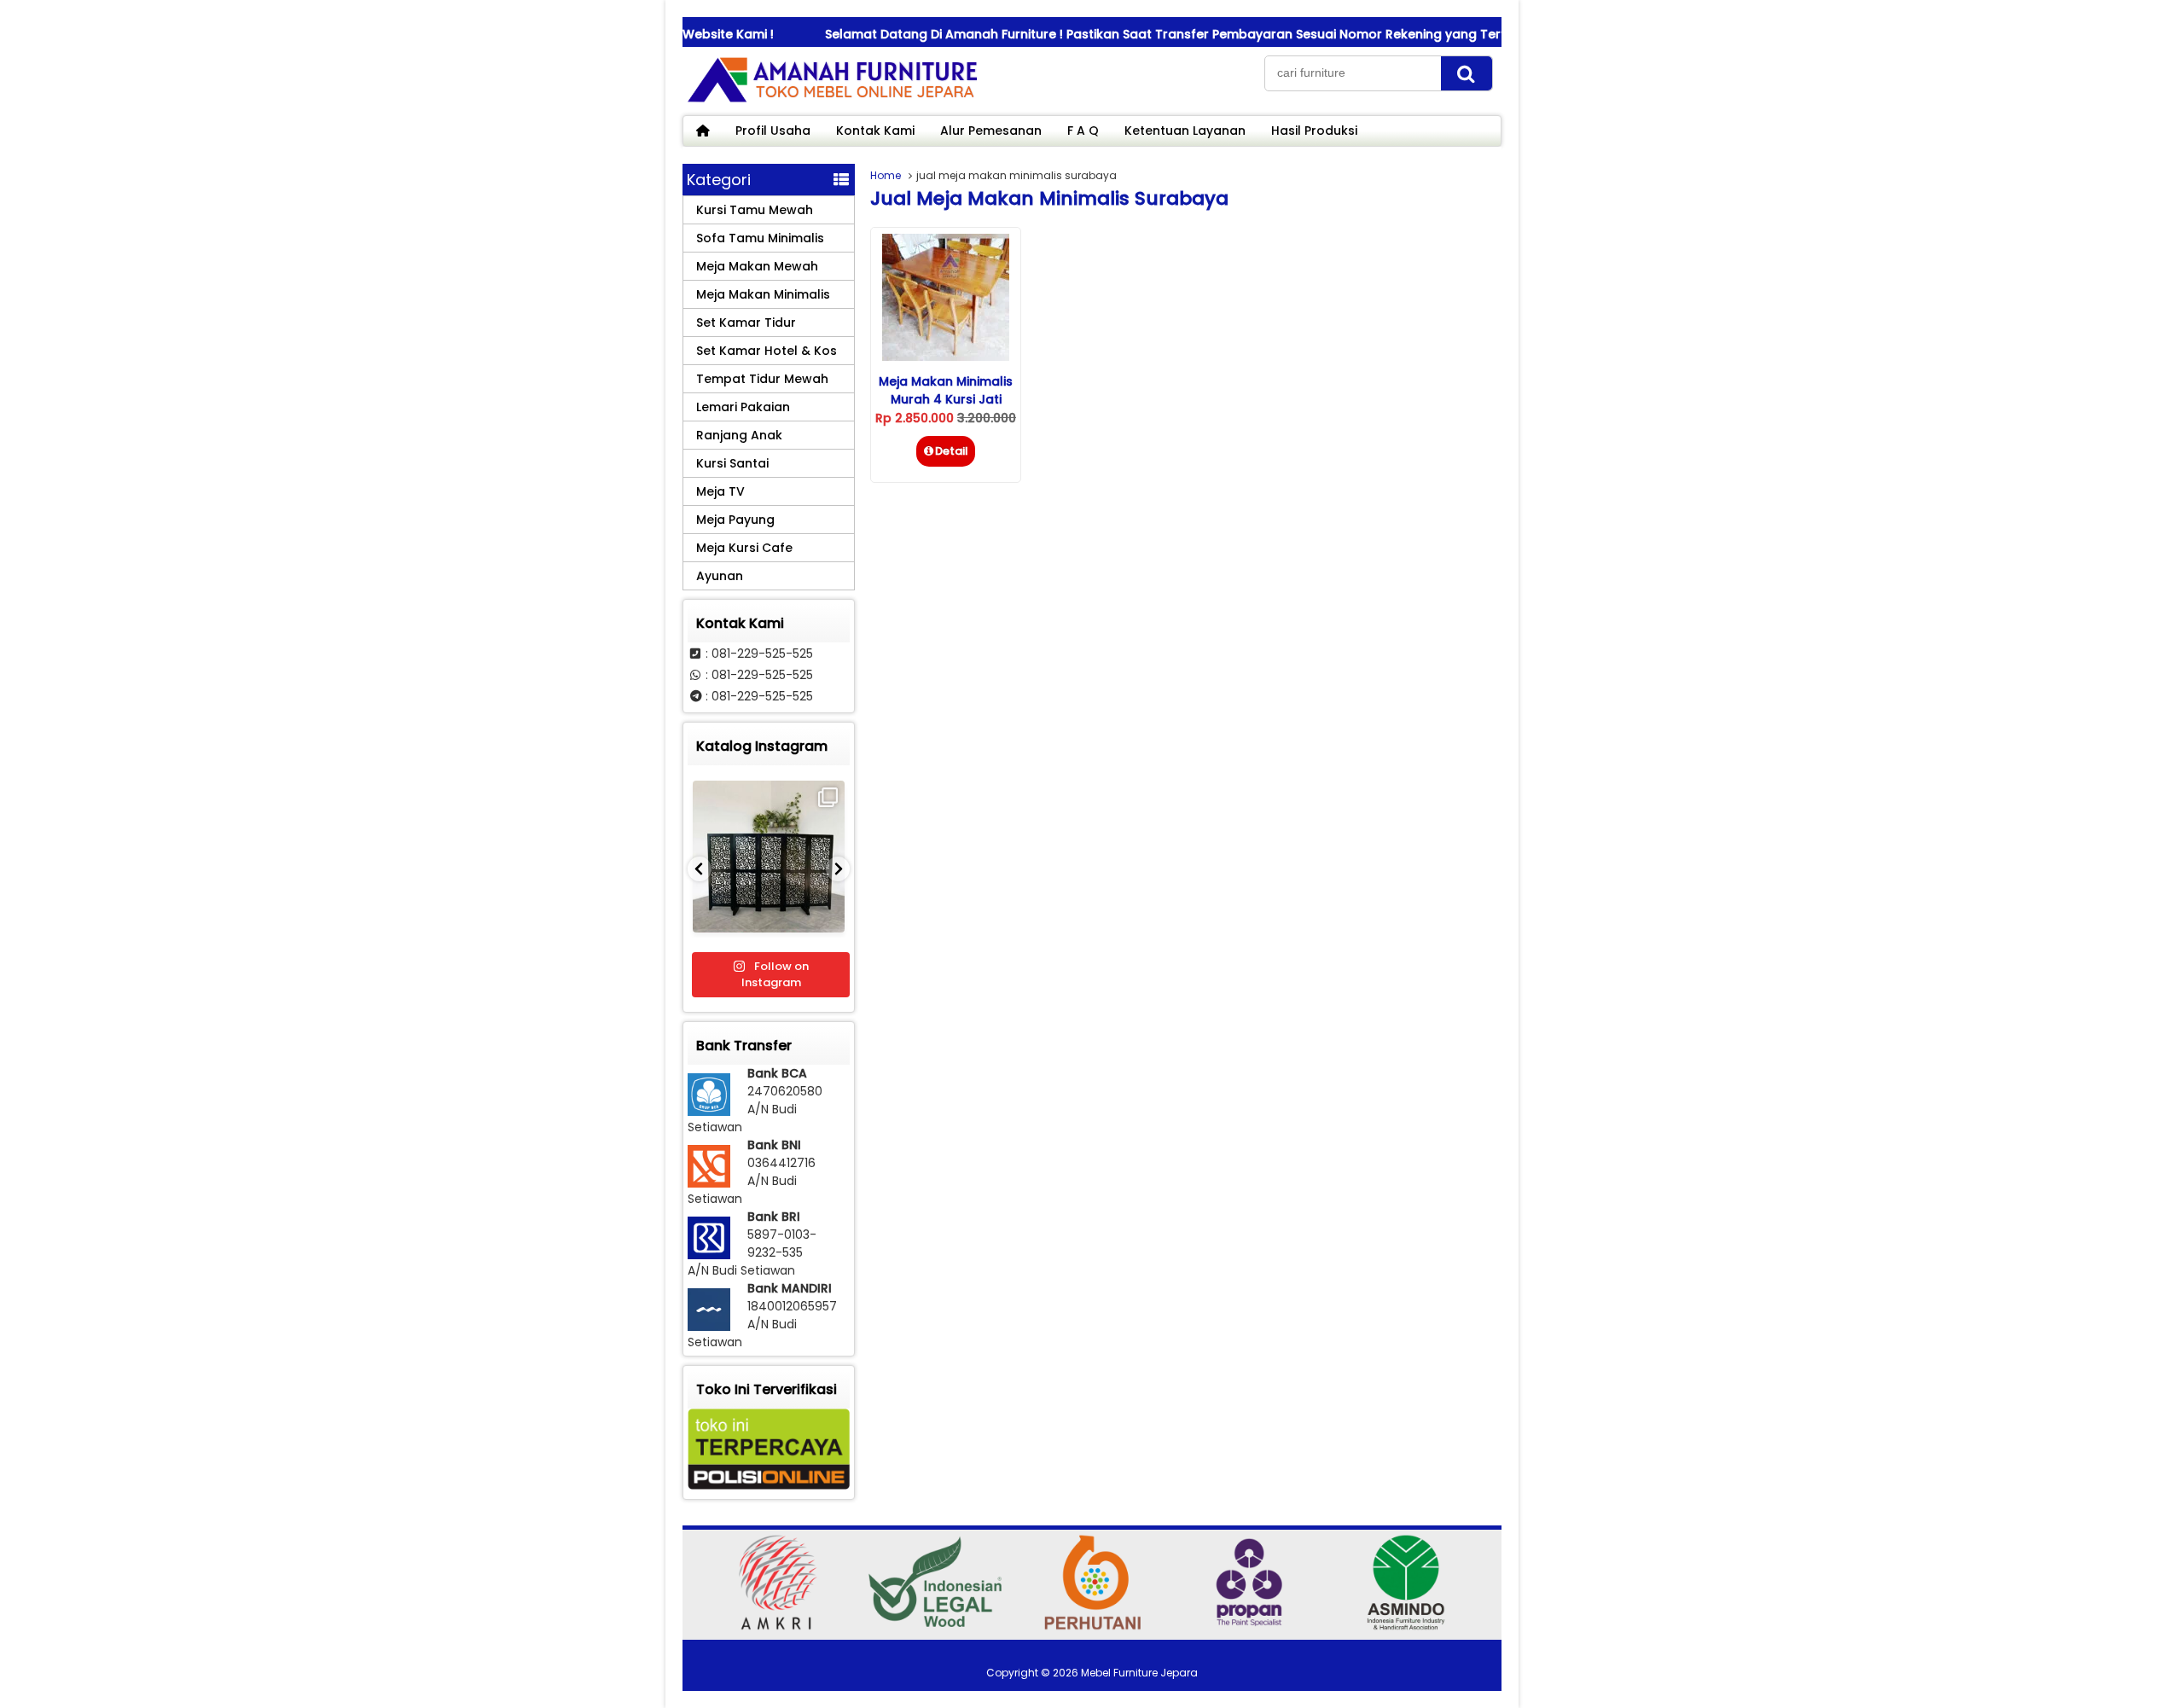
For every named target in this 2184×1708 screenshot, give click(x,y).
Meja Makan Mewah (757, 266)
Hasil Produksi (1314, 131)
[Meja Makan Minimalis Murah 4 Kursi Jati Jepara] (946, 357)
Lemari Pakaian (743, 407)
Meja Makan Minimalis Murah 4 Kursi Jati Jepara (946, 399)
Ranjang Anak (739, 435)
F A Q (1083, 131)
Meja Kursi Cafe (744, 548)
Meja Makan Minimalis (763, 294)
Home (886, 175)
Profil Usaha (773, 131)
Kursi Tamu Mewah (755, 210)
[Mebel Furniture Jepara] (832, 102)
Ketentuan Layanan (1185, 131)
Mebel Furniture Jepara (1139, 1673)
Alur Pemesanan (991, 131)
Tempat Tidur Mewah (762, 379)
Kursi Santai (732, 463)
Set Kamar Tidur (746, 322)
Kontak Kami (875, 131)
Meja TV (720, 491)
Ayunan (720, 576)
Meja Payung (735, 520)
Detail (952, 451)
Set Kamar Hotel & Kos (767, 351)
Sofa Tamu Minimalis (760, 238)
